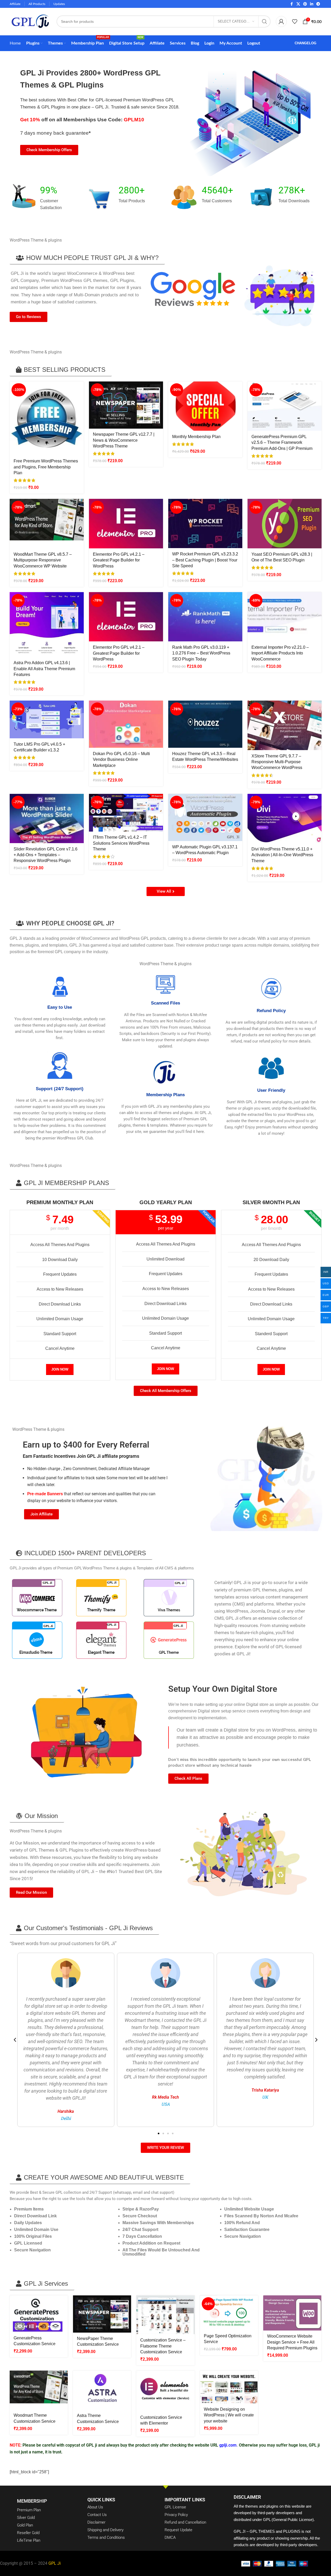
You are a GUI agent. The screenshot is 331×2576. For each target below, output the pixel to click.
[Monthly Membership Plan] (205, 406)
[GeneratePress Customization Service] (39, 2314)
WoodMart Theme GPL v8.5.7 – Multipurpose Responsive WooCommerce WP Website (43, 560)
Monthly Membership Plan (196, 437)
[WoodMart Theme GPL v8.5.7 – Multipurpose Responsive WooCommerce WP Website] (47, 524)
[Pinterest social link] (305, 4)
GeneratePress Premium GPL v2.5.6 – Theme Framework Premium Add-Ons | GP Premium (282, 443)
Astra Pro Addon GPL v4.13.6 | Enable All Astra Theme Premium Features (44, 669)
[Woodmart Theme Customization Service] (39, 2390)
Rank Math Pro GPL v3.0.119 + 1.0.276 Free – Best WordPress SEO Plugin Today (201, 653)
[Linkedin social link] (312, 4)
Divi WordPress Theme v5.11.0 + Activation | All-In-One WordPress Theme (282, 855)
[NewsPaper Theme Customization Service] (102, 2314)
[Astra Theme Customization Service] (102, 2390)
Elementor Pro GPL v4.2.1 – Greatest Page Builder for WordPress (119, 560)
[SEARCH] (265, 21)
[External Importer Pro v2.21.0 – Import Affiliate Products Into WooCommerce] (285, 617)
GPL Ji (55, 2563)
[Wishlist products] (295, 21)
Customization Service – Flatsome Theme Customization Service (163, 2346)
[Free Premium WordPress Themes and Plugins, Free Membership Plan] (47, 418)
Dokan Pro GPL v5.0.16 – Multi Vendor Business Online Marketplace (121, 760)
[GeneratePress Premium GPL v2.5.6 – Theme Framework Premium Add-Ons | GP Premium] (285, 406)
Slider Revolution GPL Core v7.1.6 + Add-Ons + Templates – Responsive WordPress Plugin (46, 855)
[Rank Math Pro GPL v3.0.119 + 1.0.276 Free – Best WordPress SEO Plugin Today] (205, 617)
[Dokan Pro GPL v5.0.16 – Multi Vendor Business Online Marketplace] (126, 724)
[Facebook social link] (292, 4)
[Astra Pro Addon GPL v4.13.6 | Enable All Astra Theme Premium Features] (47, 625)
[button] (87, 258)
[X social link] (298, 4)
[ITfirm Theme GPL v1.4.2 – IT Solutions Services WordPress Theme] (126, 813)
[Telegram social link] (318, 4)
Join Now (60, 1369)
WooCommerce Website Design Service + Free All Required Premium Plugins (292, 2342)
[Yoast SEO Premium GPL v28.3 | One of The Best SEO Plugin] (285, 524)
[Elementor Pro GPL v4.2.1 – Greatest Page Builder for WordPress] (126, 524)
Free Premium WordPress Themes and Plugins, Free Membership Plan (46, 467)
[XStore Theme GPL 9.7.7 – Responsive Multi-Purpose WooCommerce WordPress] (285, 725)
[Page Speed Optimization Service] (229, 2313)
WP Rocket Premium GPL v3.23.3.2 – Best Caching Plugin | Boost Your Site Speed (205, 560)
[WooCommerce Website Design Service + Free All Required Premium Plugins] (292, 2313)
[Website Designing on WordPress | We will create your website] (229, 2387)
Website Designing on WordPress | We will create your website (229, 2415)
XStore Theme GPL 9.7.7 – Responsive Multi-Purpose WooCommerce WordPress (277, 762)
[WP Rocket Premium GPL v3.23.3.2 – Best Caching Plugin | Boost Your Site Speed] (205, 523)
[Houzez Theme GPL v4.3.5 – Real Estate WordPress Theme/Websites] (205, 724)
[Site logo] (30, 21)
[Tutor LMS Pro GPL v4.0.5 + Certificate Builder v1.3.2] (47, 719)
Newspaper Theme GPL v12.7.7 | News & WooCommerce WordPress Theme (124, 440)
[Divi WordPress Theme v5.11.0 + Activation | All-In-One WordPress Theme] (285, 819)
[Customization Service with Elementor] (165, 2391)
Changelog (305, 43)
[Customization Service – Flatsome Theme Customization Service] (165, 2315)
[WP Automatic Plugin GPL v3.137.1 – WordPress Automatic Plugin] (205, 817)
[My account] (281, 21)
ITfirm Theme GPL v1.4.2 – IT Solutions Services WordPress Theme (121, 843)
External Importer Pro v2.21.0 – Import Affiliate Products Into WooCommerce (280, 653)
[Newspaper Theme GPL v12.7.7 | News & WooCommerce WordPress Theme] (126, 405)
